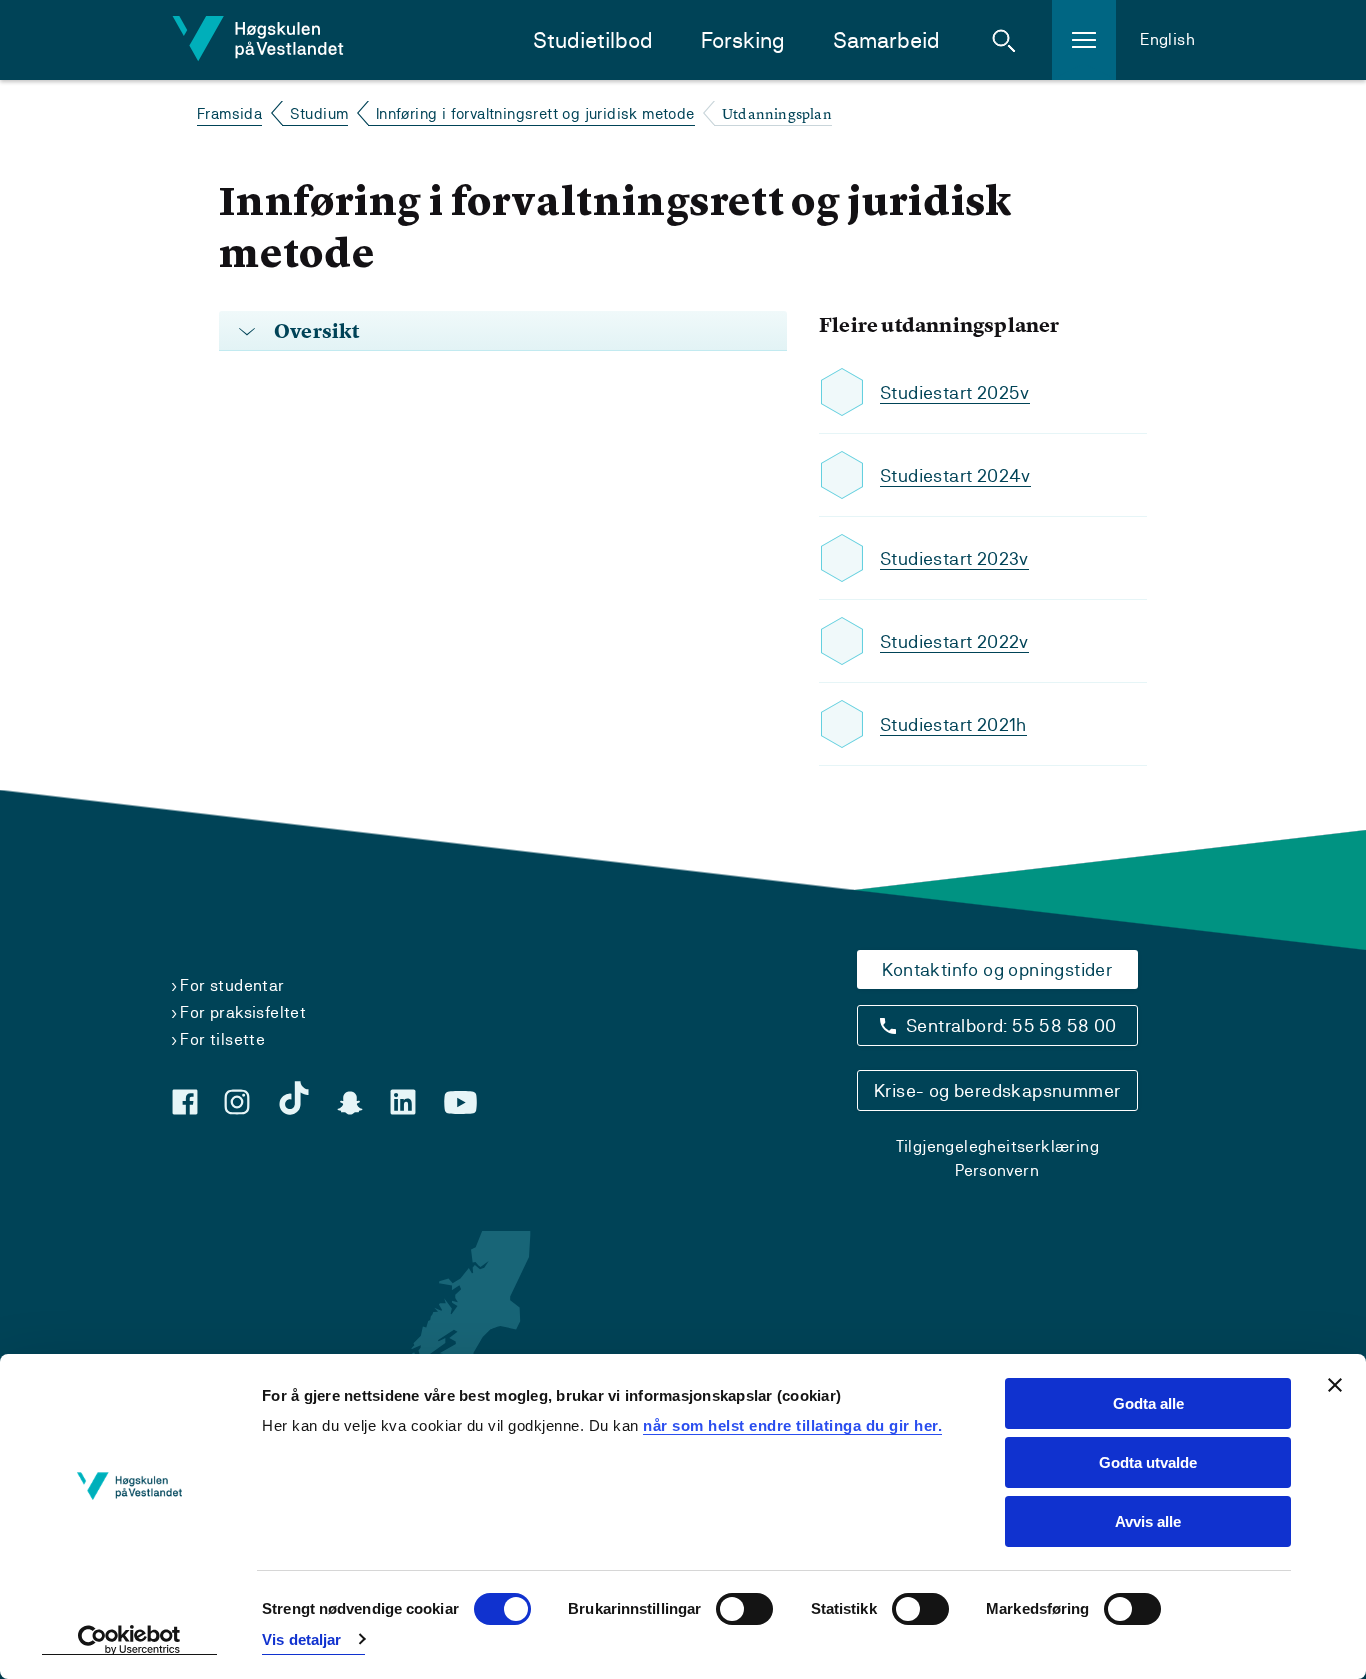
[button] (1004, 40)
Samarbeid (886, 40)
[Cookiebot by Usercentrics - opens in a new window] (129, 1640)
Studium (319, 113)
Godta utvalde (1148, 1462)
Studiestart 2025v (955, 392)
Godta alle (1148, 1403)
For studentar (232, 985)
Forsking (743, 40)
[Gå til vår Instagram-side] (237, 1102)
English (1167, 39)
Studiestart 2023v (954, 558)
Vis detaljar (301, 1639)
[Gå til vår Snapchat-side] (350, 1103)
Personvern (997, 1170)
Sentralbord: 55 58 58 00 (1011, 1025)
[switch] (744, 1609)
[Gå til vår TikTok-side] (294, 1098)
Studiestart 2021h (953, 724)
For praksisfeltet (243, 1012)
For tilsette (222, 1039)
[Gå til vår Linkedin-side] (403, 1102)
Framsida (229, 113)
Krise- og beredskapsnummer (997, 1090)
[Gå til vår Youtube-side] (460, 1103)
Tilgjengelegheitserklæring (997, 1146)
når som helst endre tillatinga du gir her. (792, 1425)
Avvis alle (1148, 1521)
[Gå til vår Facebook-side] (185, 1102)
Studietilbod (593, 40)
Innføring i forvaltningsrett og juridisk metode (535, 113)
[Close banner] (1335, 1385)
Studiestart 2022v (954, 641)
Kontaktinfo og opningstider (997, 969)
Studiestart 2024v (955, 475)
